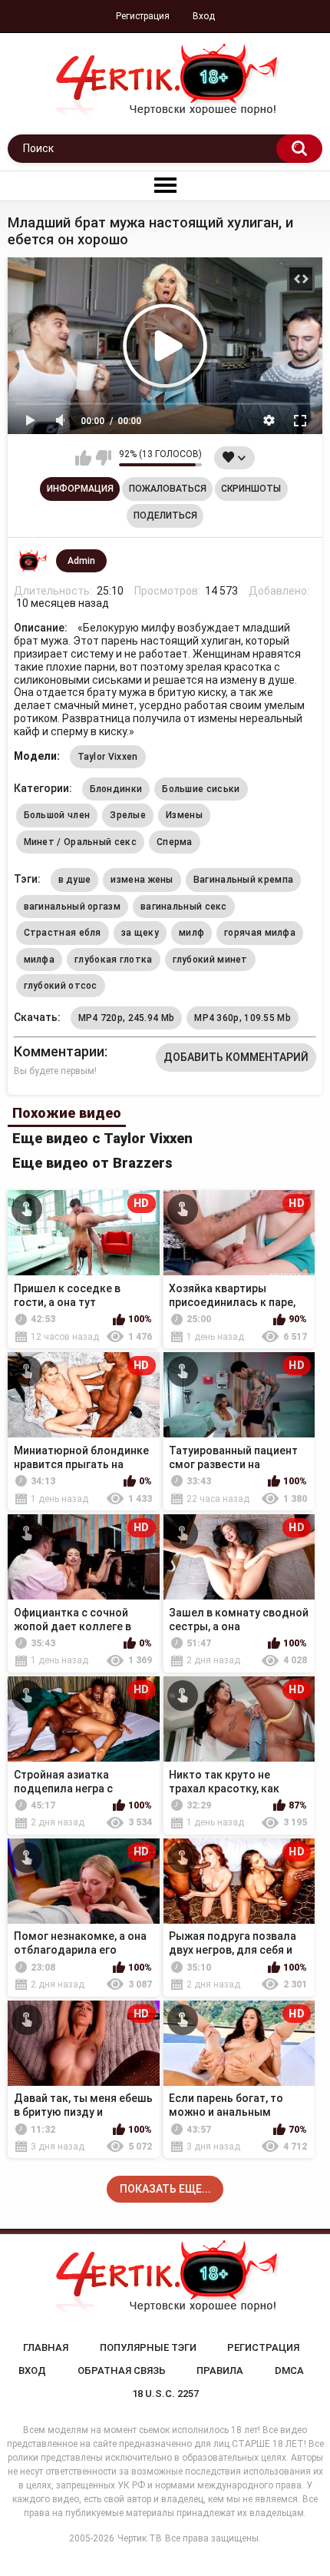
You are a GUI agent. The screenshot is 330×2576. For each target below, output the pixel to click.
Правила (220, 2370)
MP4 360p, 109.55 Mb (243, 1018)
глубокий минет (210, 960)
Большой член (57, 815)
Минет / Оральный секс (80, 842)
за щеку (140, 933)
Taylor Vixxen (108, 757)
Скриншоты (251, 489)
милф (191, 933)
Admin (81, 561)
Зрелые (128, 815)
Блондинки (116, 789)
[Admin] (31, 561)
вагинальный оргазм (72, 907)
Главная (46, 2347)
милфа (40, 960)
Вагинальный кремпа (243, 880)
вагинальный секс (184, 907)
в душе (75, 880)
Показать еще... (165, 2189)
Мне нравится (83, 458)
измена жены (142, 880)
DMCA (289, 2370)
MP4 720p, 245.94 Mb (127, 1018)
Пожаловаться (168, 489)
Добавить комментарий (236, 1057)
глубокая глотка (114, 960)
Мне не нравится (103, 458)
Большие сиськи (201, 789)
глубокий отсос (61, 986)
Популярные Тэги (148, 2347)
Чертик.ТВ (140, 2538)
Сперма (175, 842)
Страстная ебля (63, 933)
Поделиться (165, 516)
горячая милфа (260, 933)
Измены (184, 815)
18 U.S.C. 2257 (165, 2394)
